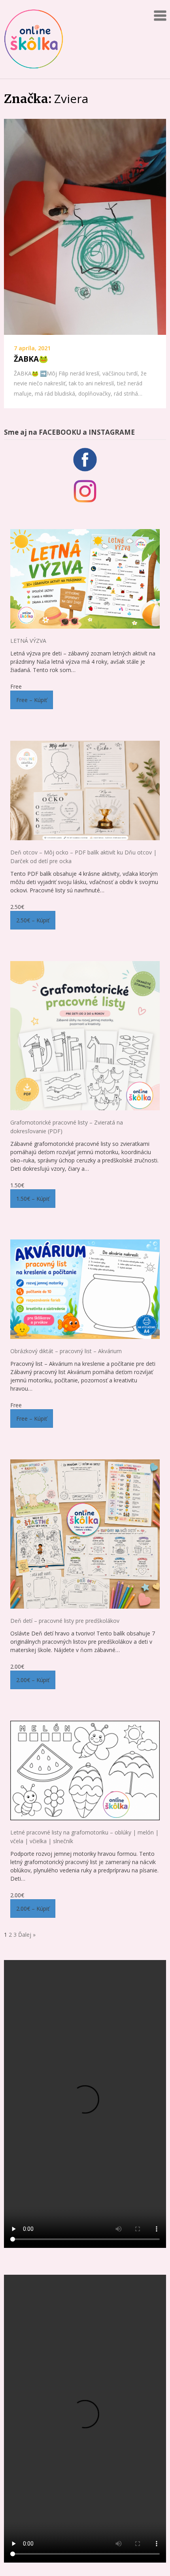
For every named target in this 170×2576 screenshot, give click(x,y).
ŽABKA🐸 (31, 359)
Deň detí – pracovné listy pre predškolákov (65, 1621)
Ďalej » (27, 1935)
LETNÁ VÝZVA (28, 641)
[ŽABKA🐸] (85, 227)
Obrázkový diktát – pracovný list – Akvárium (66, 1351)
